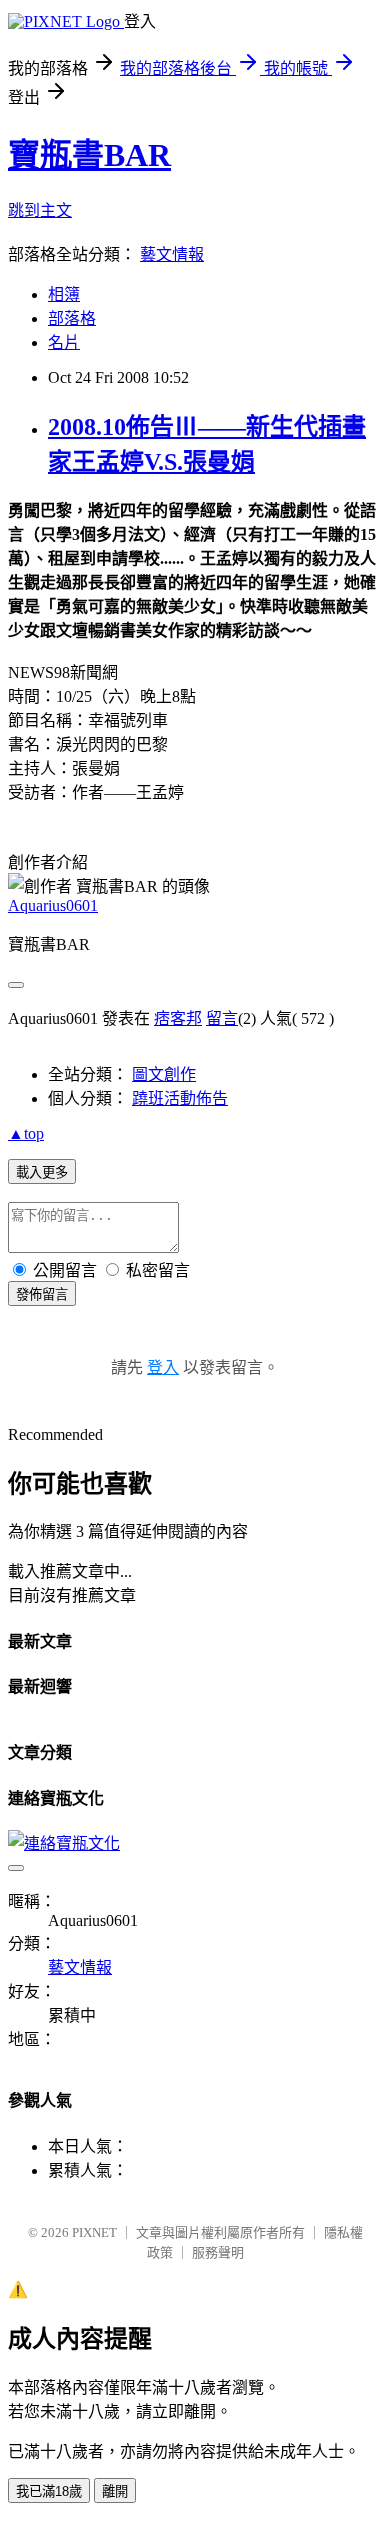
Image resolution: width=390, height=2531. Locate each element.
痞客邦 (178, 1018)
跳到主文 (40, 210)
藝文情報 (172, 254)
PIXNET (94, 2232)
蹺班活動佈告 (180, 1098)
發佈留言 (42, 1294)
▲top (26, 1133)
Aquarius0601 (53, 905)
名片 (64, 342)
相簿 (64, 294)
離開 (115, 2491)
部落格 (72, 318)
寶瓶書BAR (89, 155)
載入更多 (42, 1172)
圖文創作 (164, 1074)
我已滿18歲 (49, 2491)
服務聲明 (218, 2252)
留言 (222, 1018)
